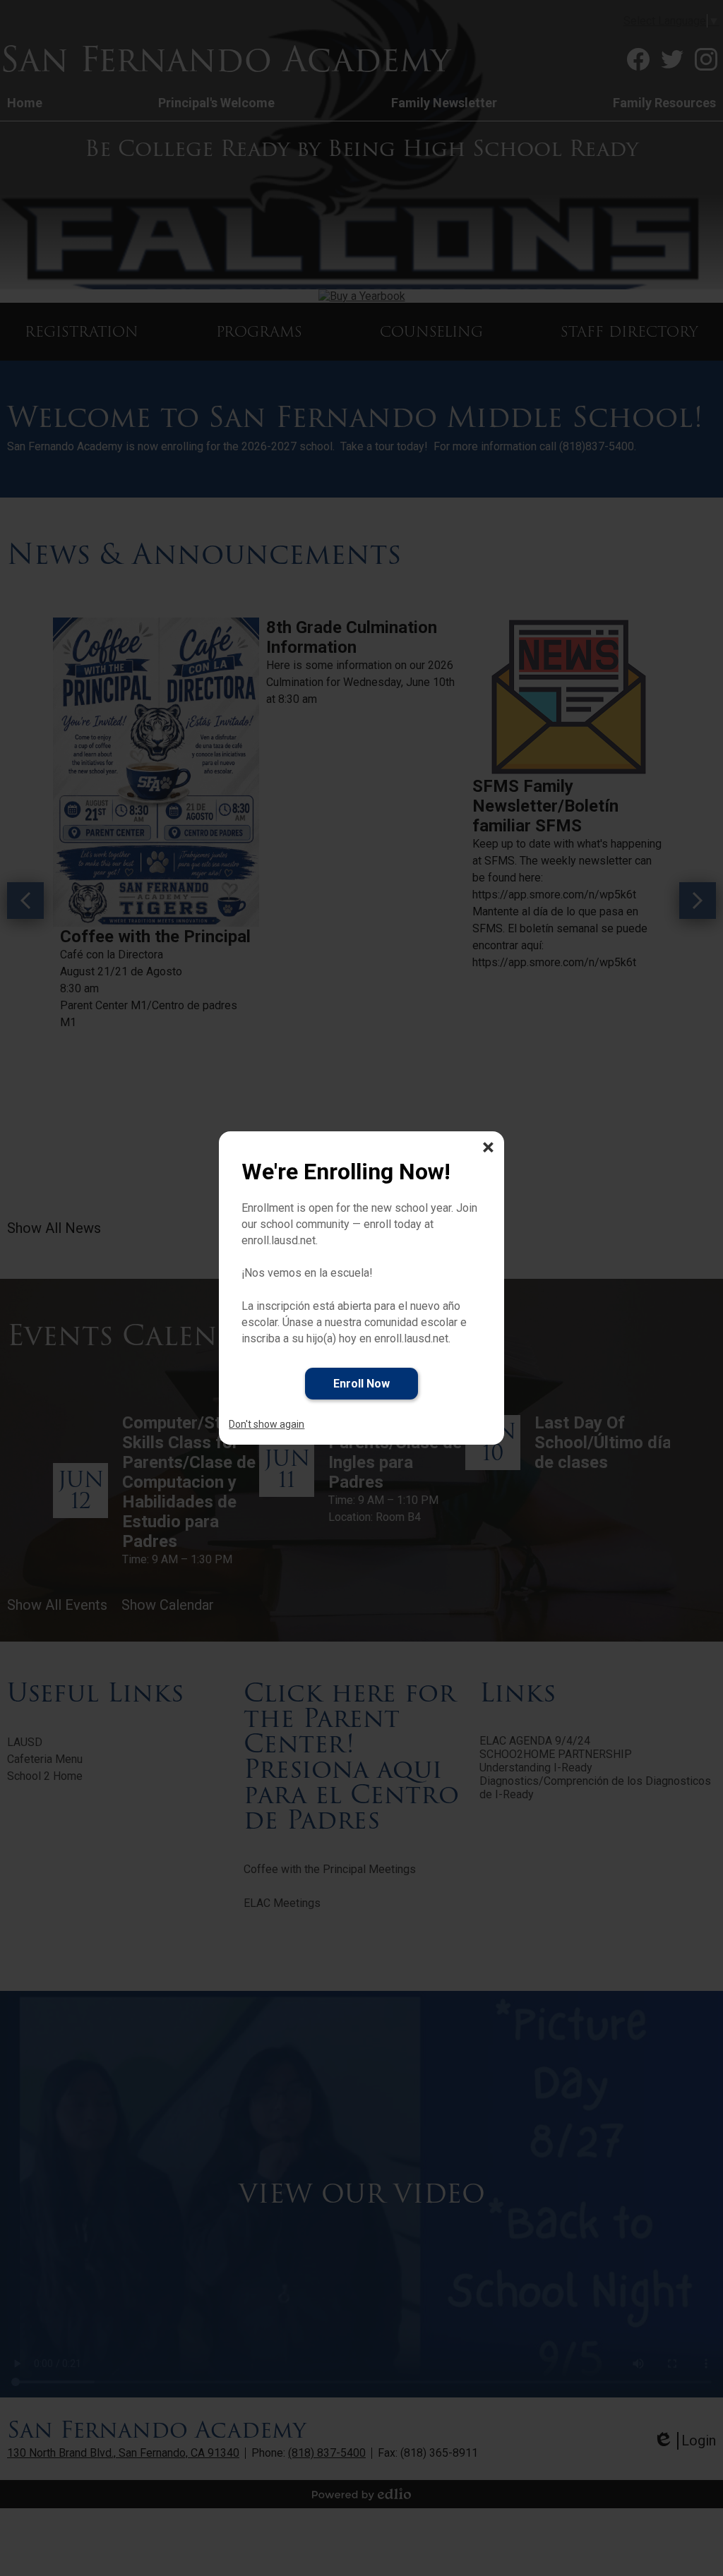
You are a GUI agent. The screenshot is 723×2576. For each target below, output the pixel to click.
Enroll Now (361, 1384)
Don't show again (267, 1424)
